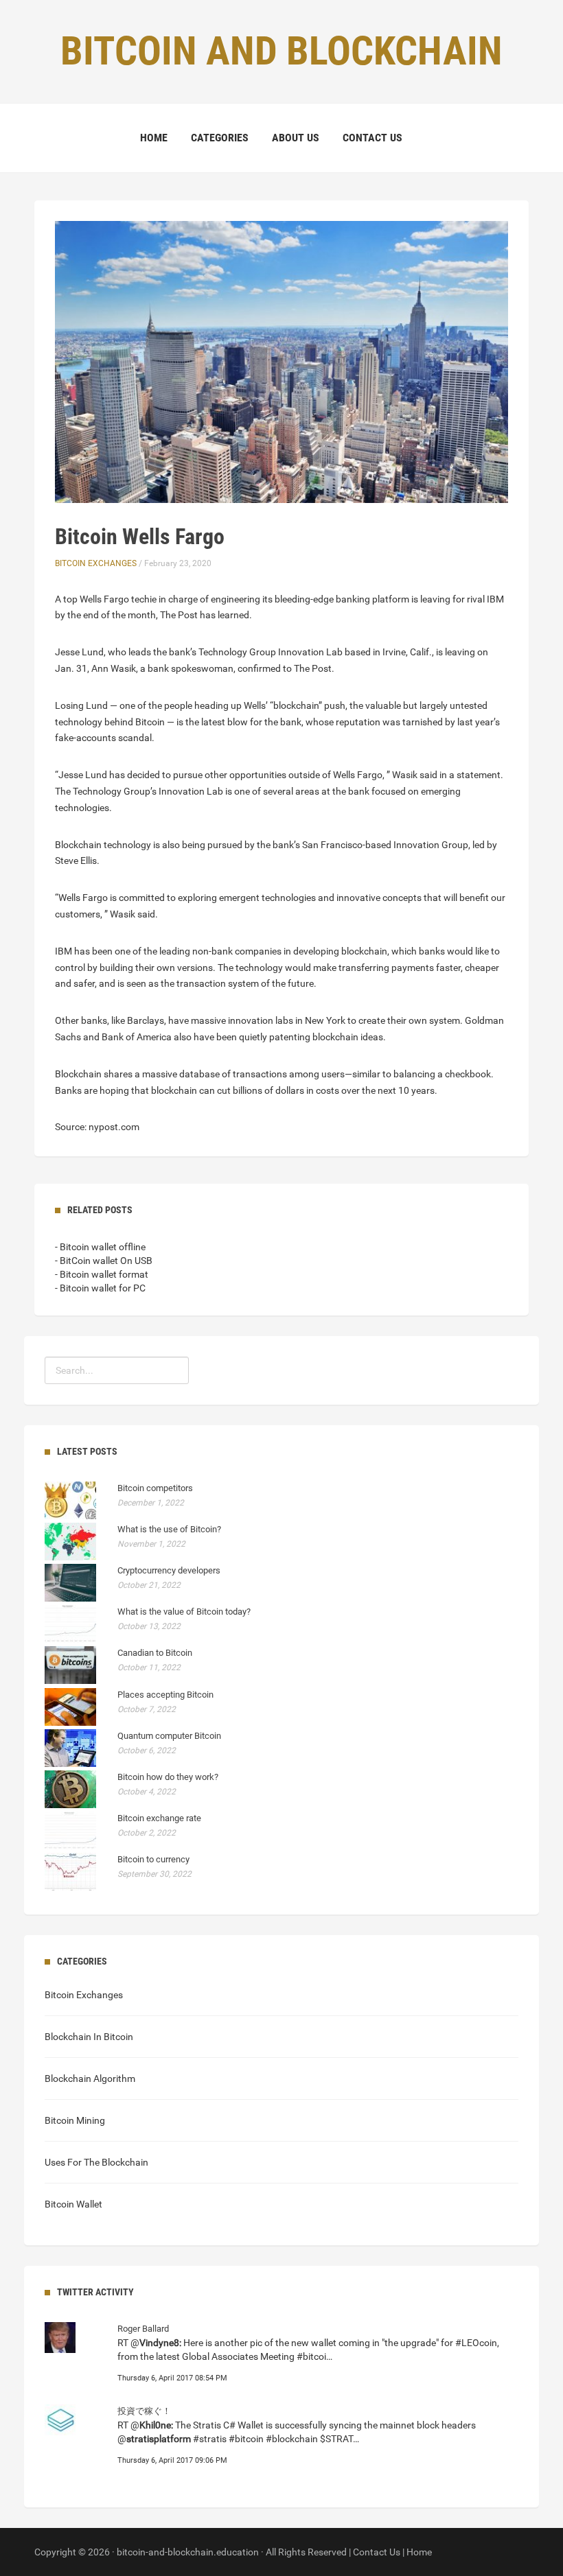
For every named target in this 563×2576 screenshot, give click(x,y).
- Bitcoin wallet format (102, 1274)
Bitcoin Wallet (73, 2204)
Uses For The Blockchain (96, 2162)
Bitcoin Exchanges (96, 563)
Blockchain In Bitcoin (89, 2037)
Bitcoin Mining (75, 2120)
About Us (296, 138)
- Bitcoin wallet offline (100, 1247)
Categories (220, 138)
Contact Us (372, 138)
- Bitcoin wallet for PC (100, 1288)
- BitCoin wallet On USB (104, 1261)
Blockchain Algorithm (90, 2079)
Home (154, 138)
